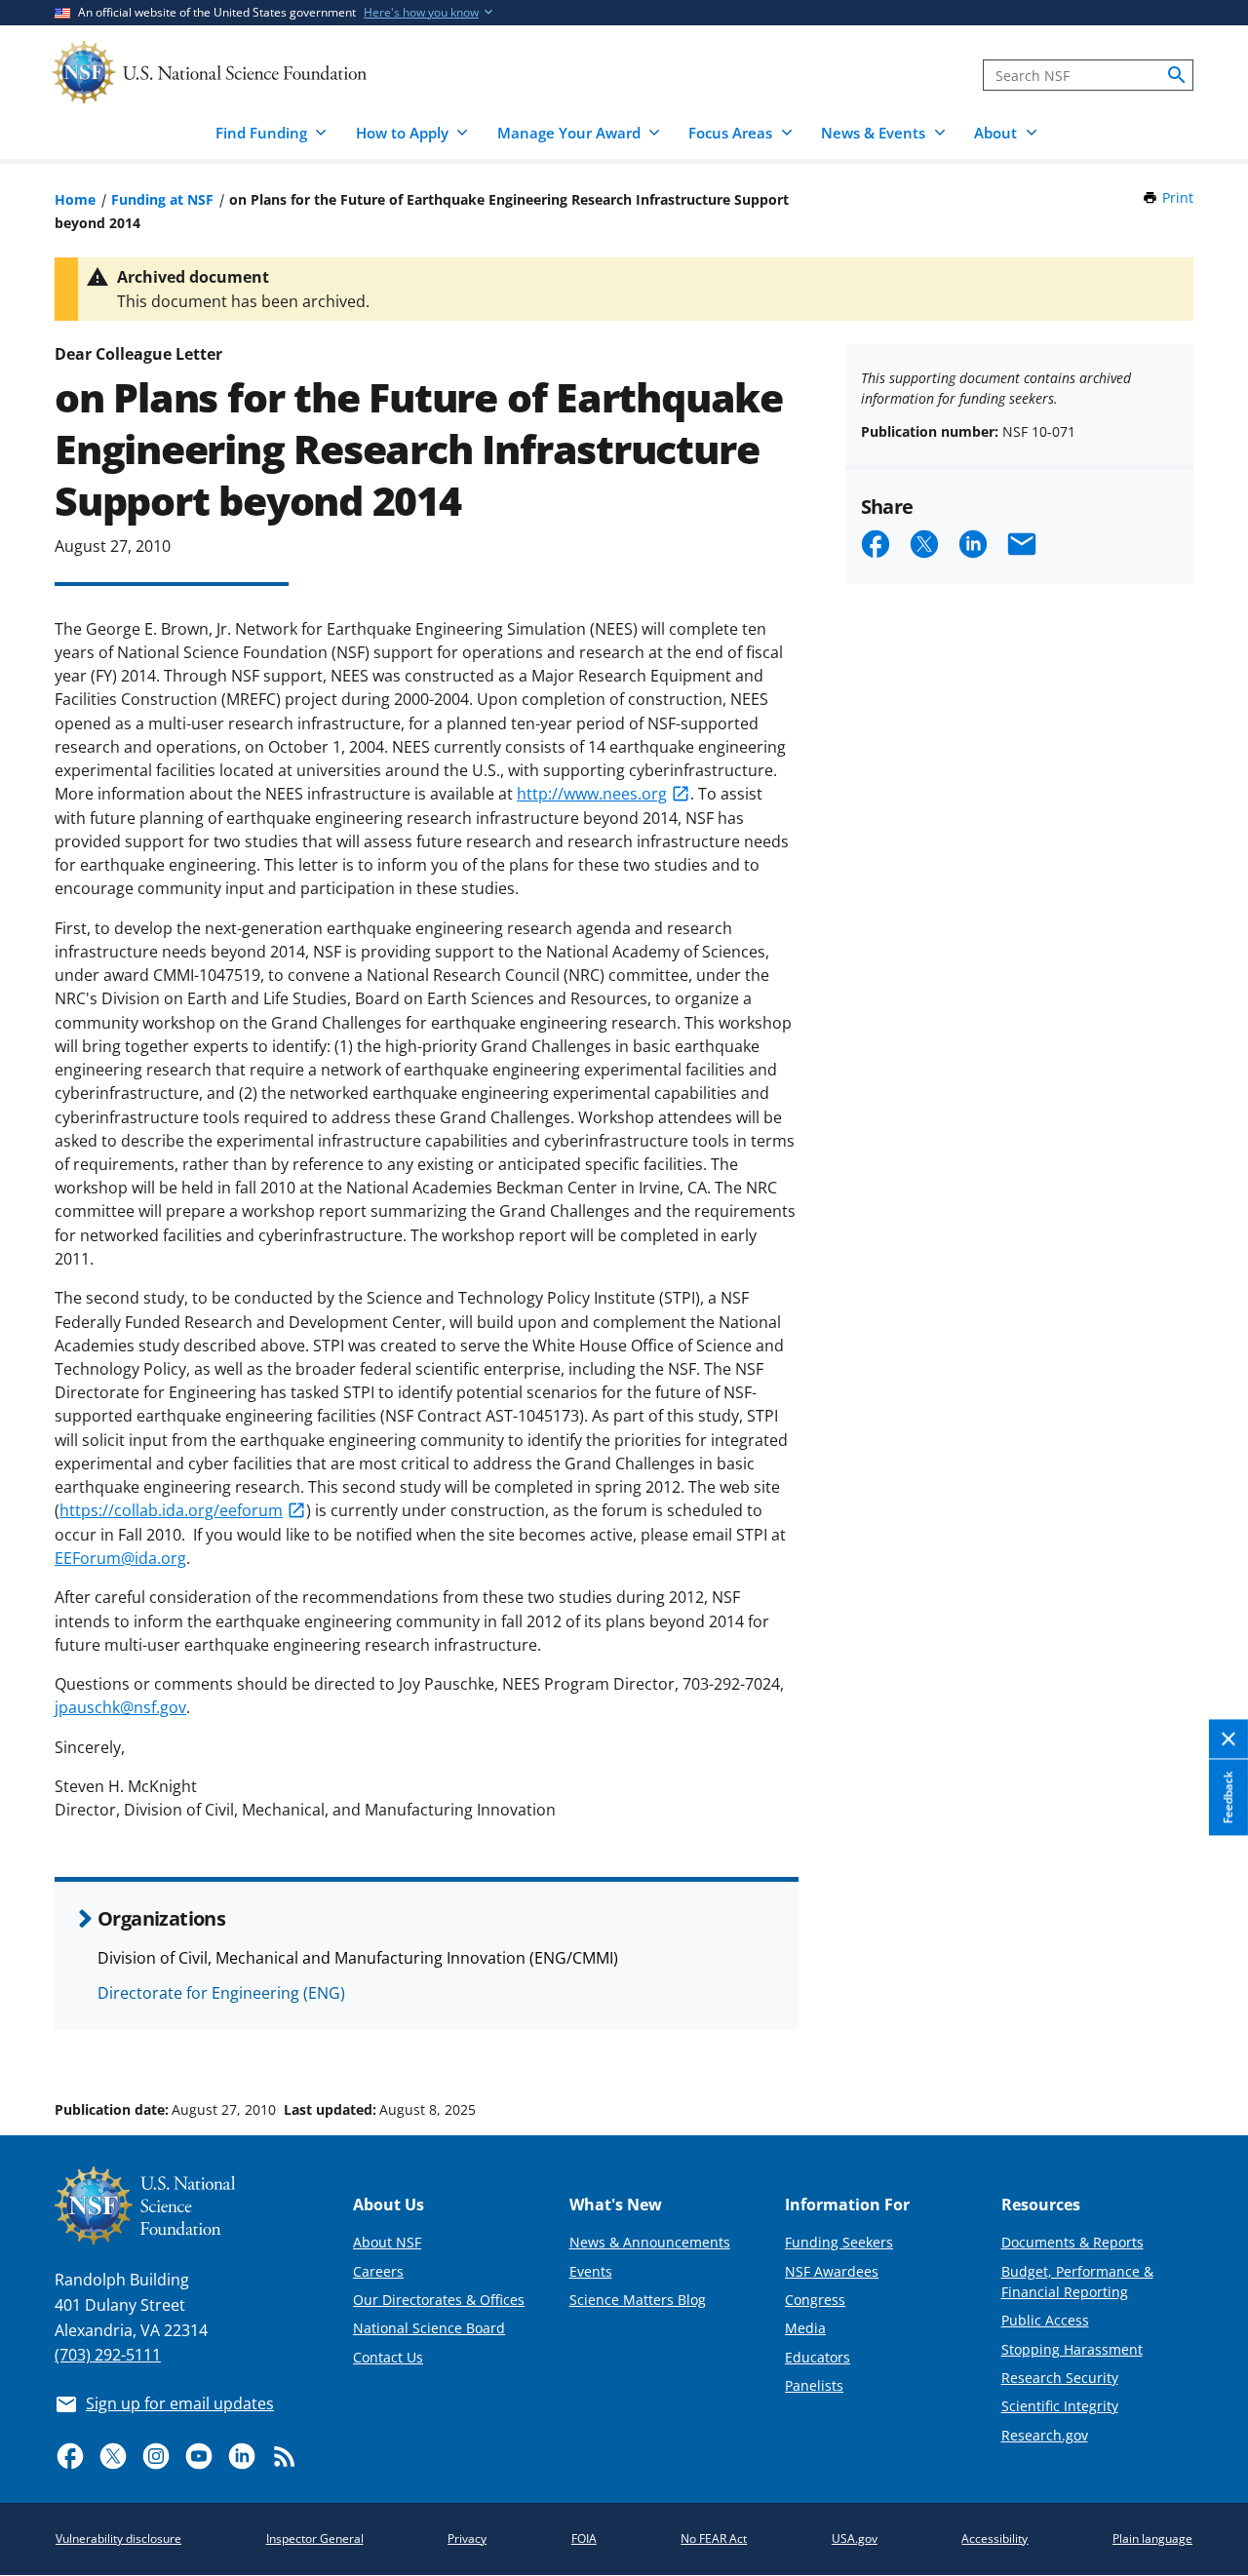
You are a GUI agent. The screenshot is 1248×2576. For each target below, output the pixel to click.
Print (1178, 197)
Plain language (1152, 2538)
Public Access (1045, 2320)
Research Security (1060, 2378)
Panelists (814, 2385)
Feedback (1228, 1797)
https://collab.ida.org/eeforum (171, 1510)
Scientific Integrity (1060, 2406)
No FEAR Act (714, 2538)
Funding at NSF (162, 199)
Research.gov (1045, 2435)
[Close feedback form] (1228, 1740)
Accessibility (994, 2538)
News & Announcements (650, 2242)
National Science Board (429, 2328)
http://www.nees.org (592, 794)
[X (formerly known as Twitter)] (113, 2456)
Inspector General (315, 2538)
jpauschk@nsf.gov (120, 1707)
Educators (818, 2357)
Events (591, 2271)
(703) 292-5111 (108, 2355)
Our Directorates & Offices (439, 2300)
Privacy (467, 2538)
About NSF (387, 2242)
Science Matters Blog (638, 2300)
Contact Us (388, 2357)
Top (1206, 2036)
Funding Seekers (839, 2242)
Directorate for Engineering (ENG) (221, 1993)
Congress (815, 2300)
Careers (378, 2271)
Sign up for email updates (180, 2403)
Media (805, 2328)
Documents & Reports (1072, 2242)
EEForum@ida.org (120, 1558)
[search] (1177, 75)
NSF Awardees (832, 2271)
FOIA (584, 2538)
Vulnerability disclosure (118, 2538)
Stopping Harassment (1072, 2349)
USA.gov (855, 2538)
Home (75, 199)
